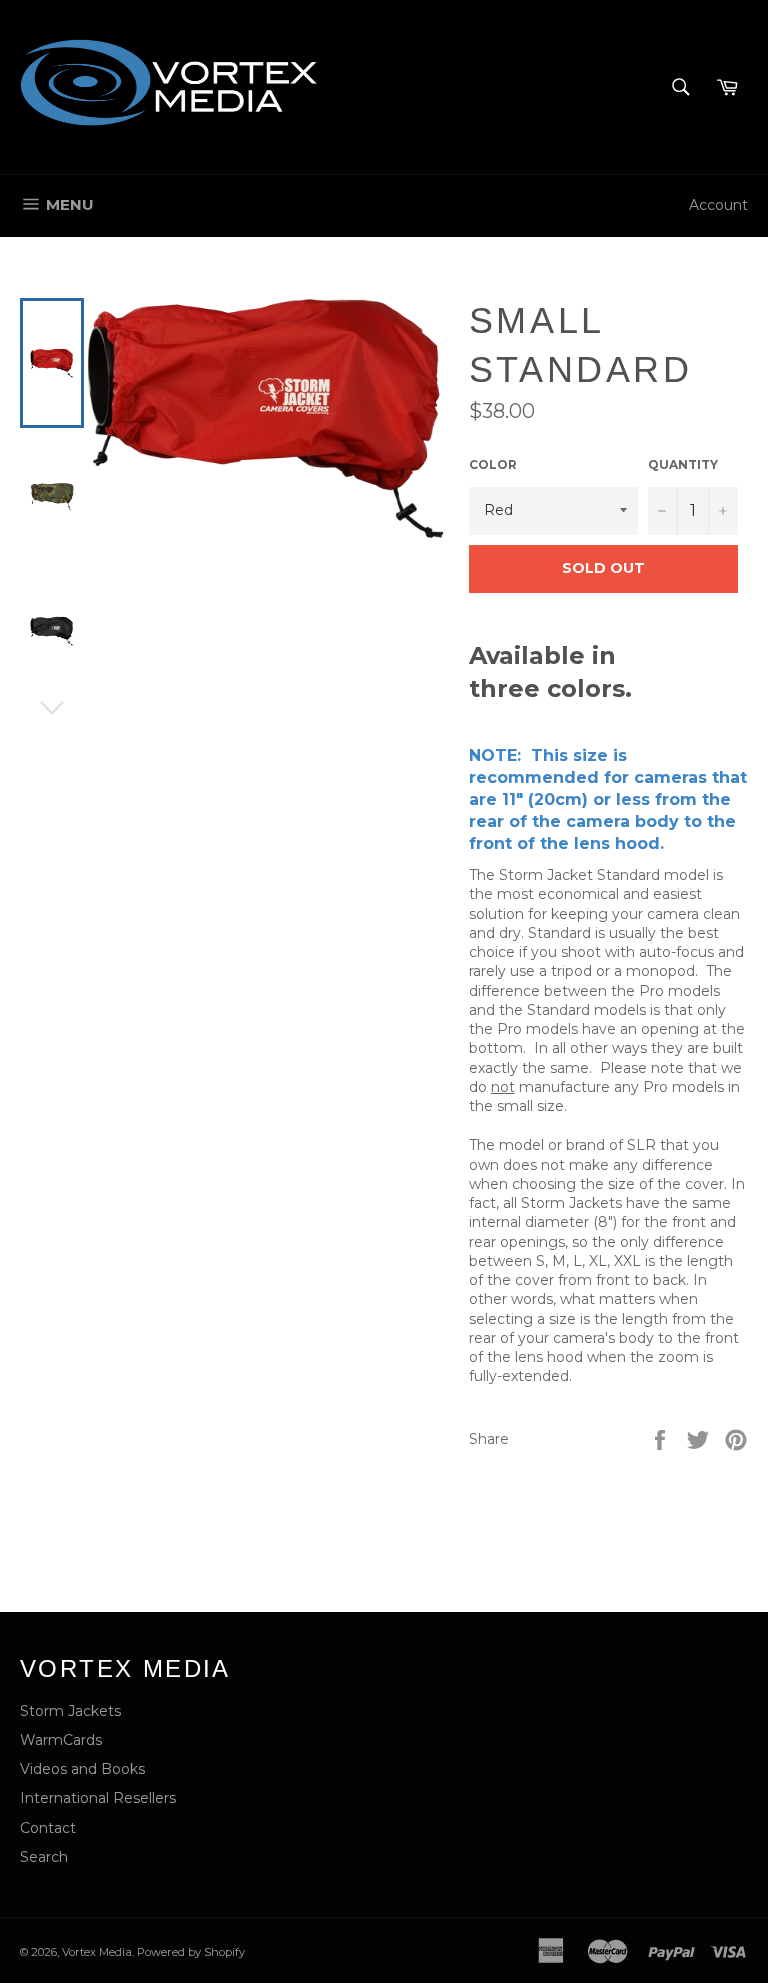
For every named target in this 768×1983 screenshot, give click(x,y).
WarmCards (61, 1740)
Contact (48, 1828)
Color (493, 464)
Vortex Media (97, 1952)
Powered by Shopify (191, 1952)
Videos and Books (82, 1769)
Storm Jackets (70, 1711)
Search (44, 1857)
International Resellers (98, 1798)
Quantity (683, 464)
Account (718, 205)
